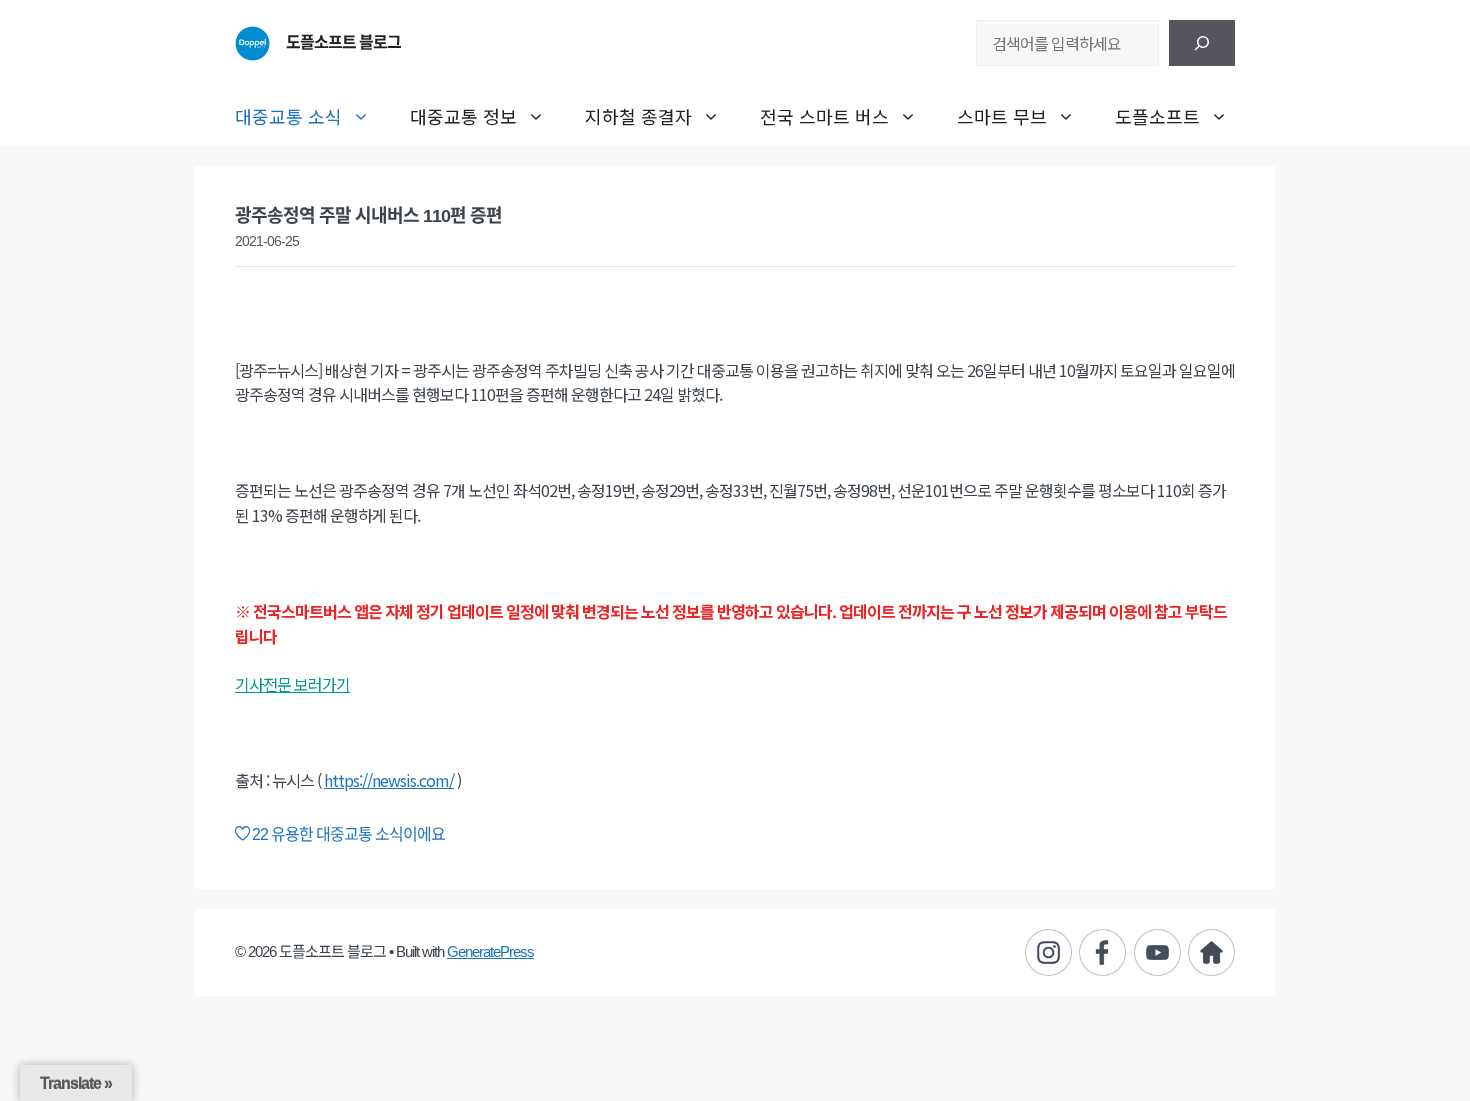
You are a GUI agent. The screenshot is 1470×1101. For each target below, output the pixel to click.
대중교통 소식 (288, 116)
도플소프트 (1157, 116)
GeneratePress (490, 951)
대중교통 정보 (463, 116)
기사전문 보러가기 (292, 684)
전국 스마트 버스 (824, 116)
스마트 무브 (1002, 116)
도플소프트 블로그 (343, 42)
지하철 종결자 (638, 116)
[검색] (1202, 43)
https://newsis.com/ (389, 780)
